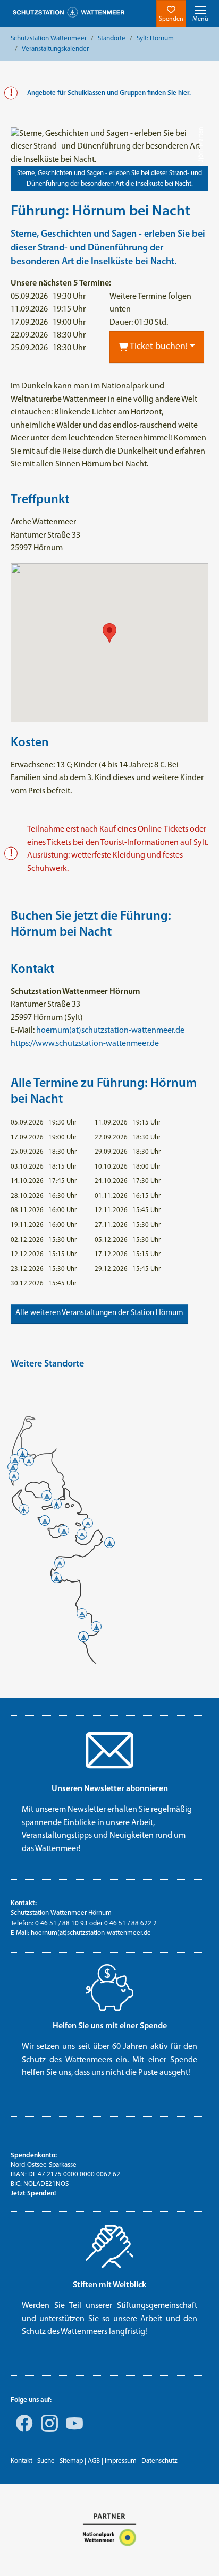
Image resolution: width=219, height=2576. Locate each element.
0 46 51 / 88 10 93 (61, 1924)
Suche (46, 2461)
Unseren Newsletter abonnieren (110, 1789)
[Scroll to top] (196, 2553)
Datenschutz (159, 2461)
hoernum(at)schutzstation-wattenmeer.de (110, 1031)
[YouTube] (72, 2431)
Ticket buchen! (158, 347)
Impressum (121, 2461)
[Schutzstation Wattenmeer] (69, 12)
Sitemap (71, 2461)
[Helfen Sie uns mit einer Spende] (109, 1987)
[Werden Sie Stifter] (109, 2246)
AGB (94, 2461)
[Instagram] (47, 2431)
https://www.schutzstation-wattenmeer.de (85, 1044)
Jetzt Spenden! (33, 2194)
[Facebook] (22, 2431)
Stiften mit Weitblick (109, 2285)
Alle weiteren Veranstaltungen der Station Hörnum (99, 1313)
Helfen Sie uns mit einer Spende (110, 2026)
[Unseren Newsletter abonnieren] (109, 1750)
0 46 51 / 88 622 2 (130, 1924)
